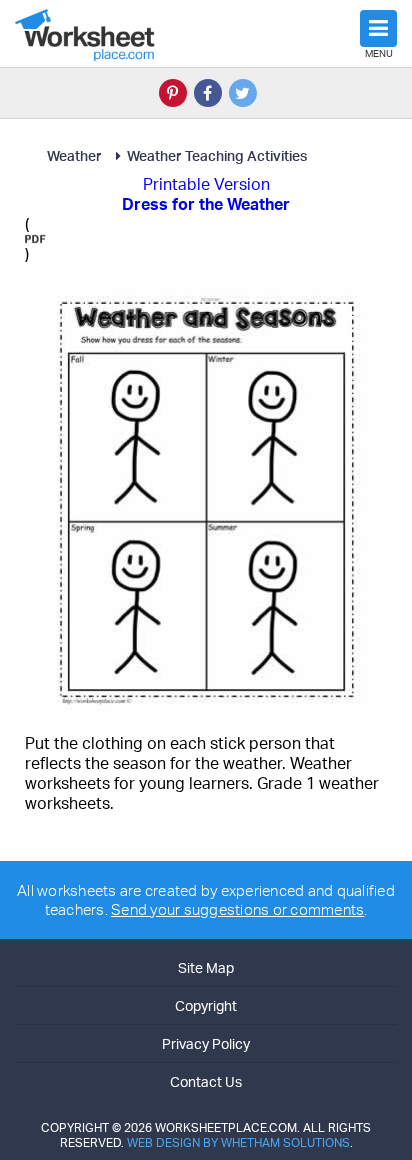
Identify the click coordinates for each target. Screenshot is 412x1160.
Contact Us (206, 1081)
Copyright (206, 1005)
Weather (74, 155)
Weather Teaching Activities (217, 155)
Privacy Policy (206, 1043)
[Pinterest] (173, 93)
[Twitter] (243, 93)
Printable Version (206, 184)
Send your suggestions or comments (237, 909)
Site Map (206, 967)
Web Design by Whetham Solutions (238, 1142)
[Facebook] (208, 93)
